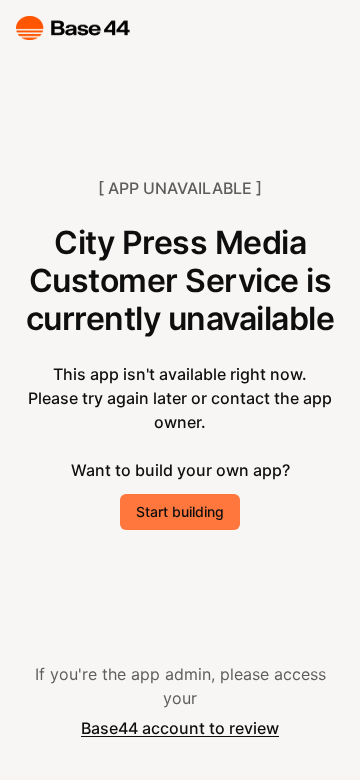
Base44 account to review (180, 728)
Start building (180, 511)
